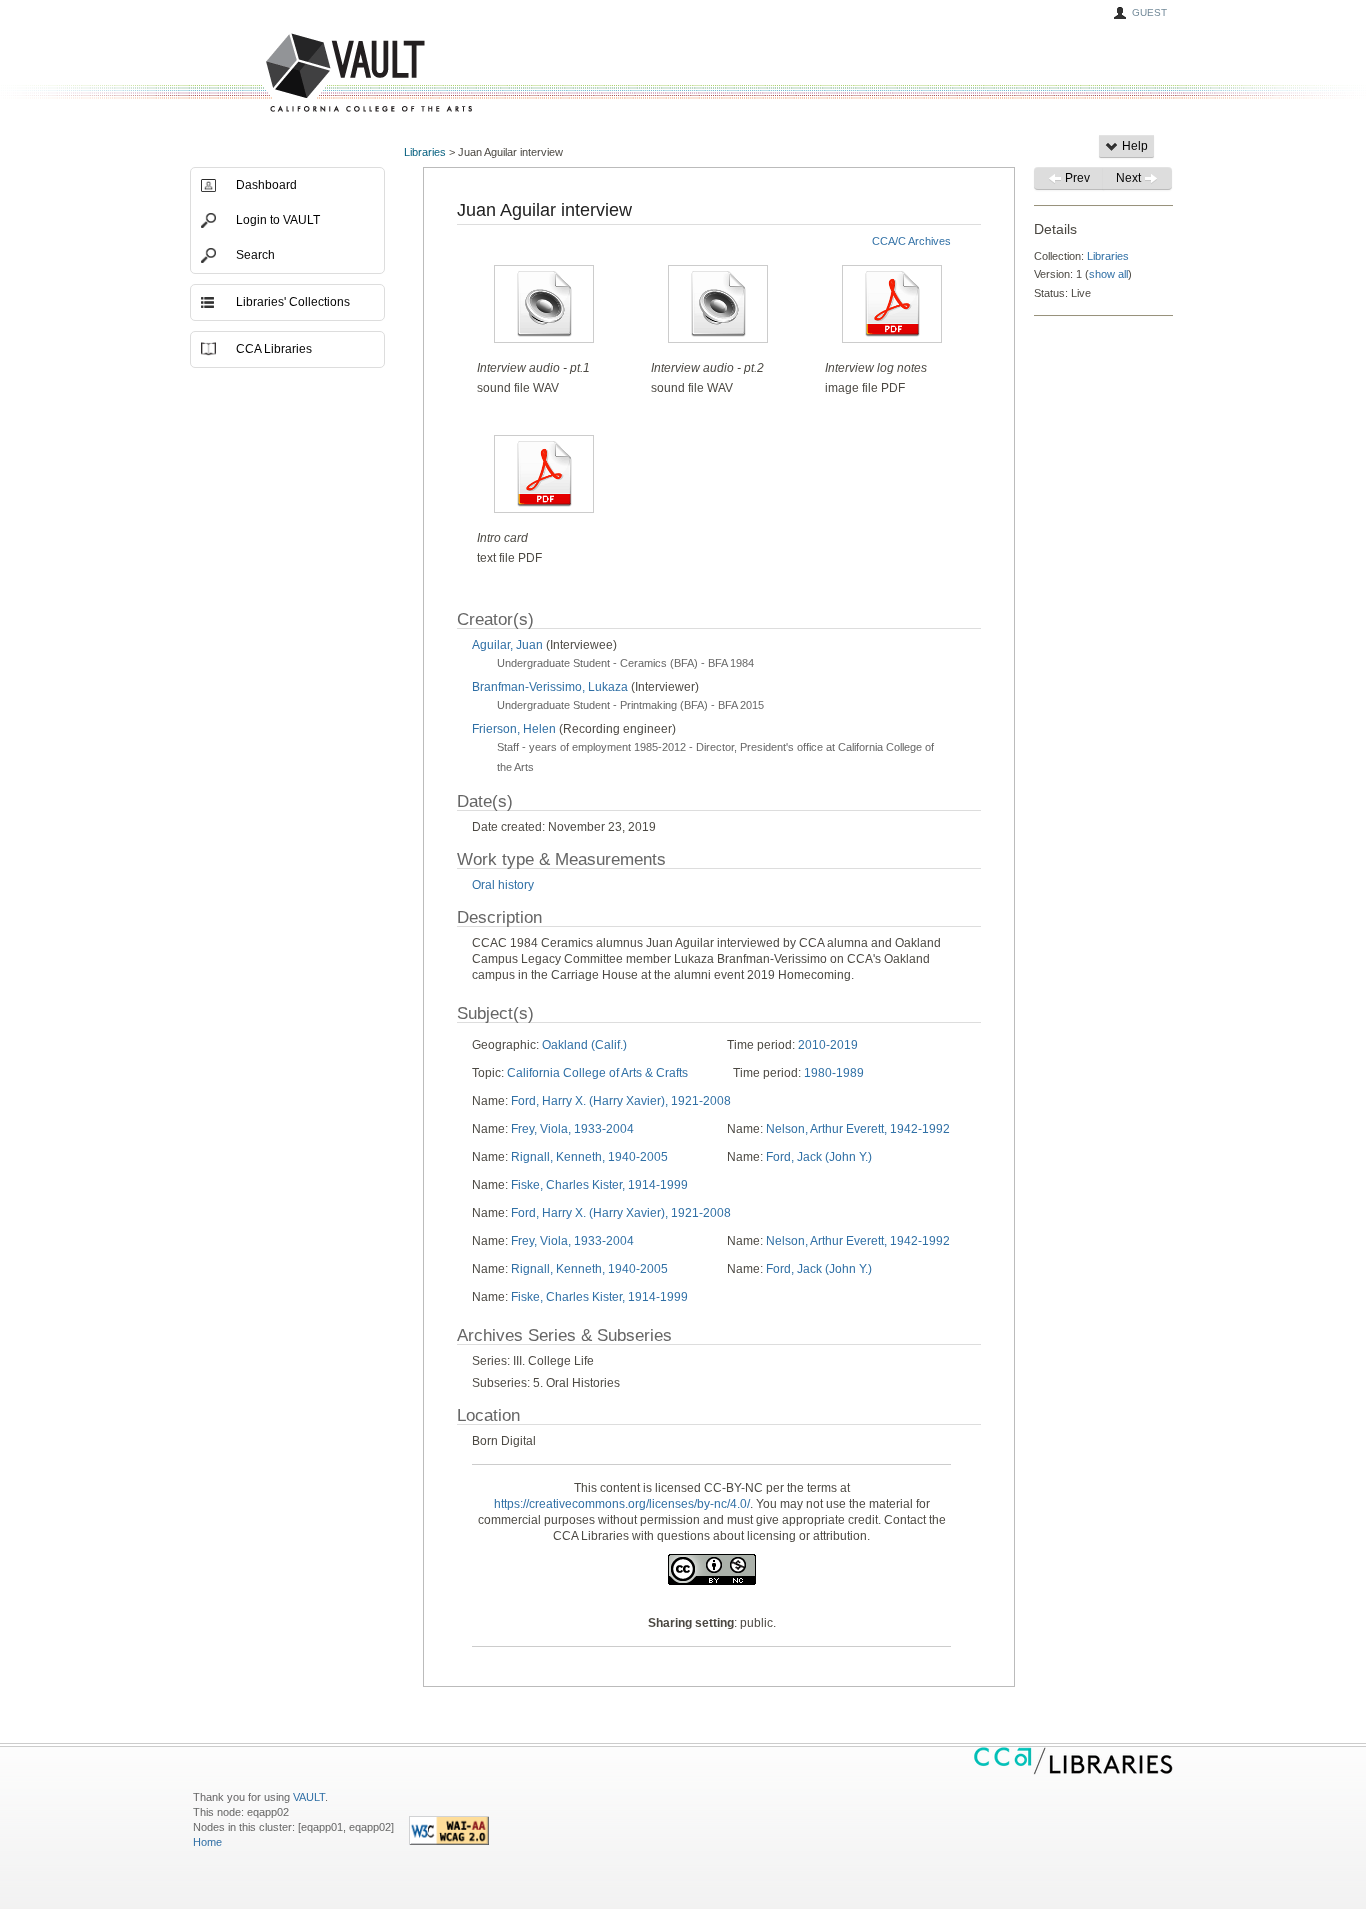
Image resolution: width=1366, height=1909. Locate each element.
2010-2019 (828, 1045)
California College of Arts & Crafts (597, 1073)
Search (255, 255)
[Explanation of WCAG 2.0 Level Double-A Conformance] (449, 1841)
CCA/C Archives (911, 241)
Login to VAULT (278, 220)
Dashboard (266, 185)
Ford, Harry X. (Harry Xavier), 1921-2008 (621, 1101)
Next (1130, 178)
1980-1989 (834, 1073)
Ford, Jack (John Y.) (819, 1157)
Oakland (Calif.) (584, 1045)
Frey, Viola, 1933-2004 (572, 1129)
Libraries (425, 152)
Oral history (503, 885)
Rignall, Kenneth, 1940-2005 (589, 1157)
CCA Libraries (274, 349)
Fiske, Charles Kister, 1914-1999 (599, 1185)
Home (207, 1842)
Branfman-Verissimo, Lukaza (550, 687)
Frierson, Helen (514, 729)
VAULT (293, 73)
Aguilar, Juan (507, 645)
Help (1133, 146)
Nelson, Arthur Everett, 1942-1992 (858, 1129)
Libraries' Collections (293, 302)
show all (1108, 274)
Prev (1076, 178)
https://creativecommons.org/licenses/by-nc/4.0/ (622, 1504)
